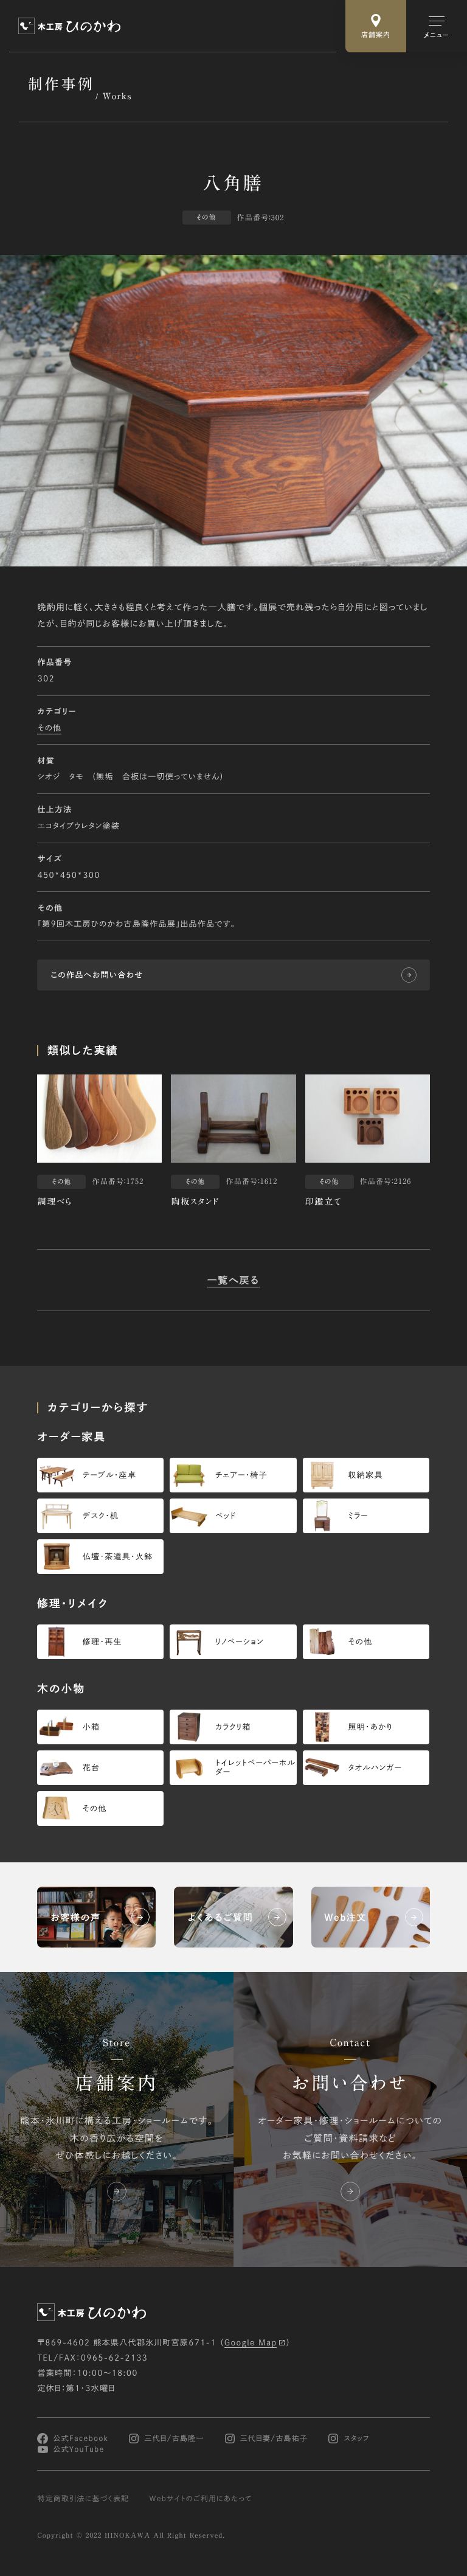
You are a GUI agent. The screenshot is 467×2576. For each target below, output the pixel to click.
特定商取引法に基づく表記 (83, 2499)
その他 (49, 727)
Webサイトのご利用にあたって (201, 2499)
